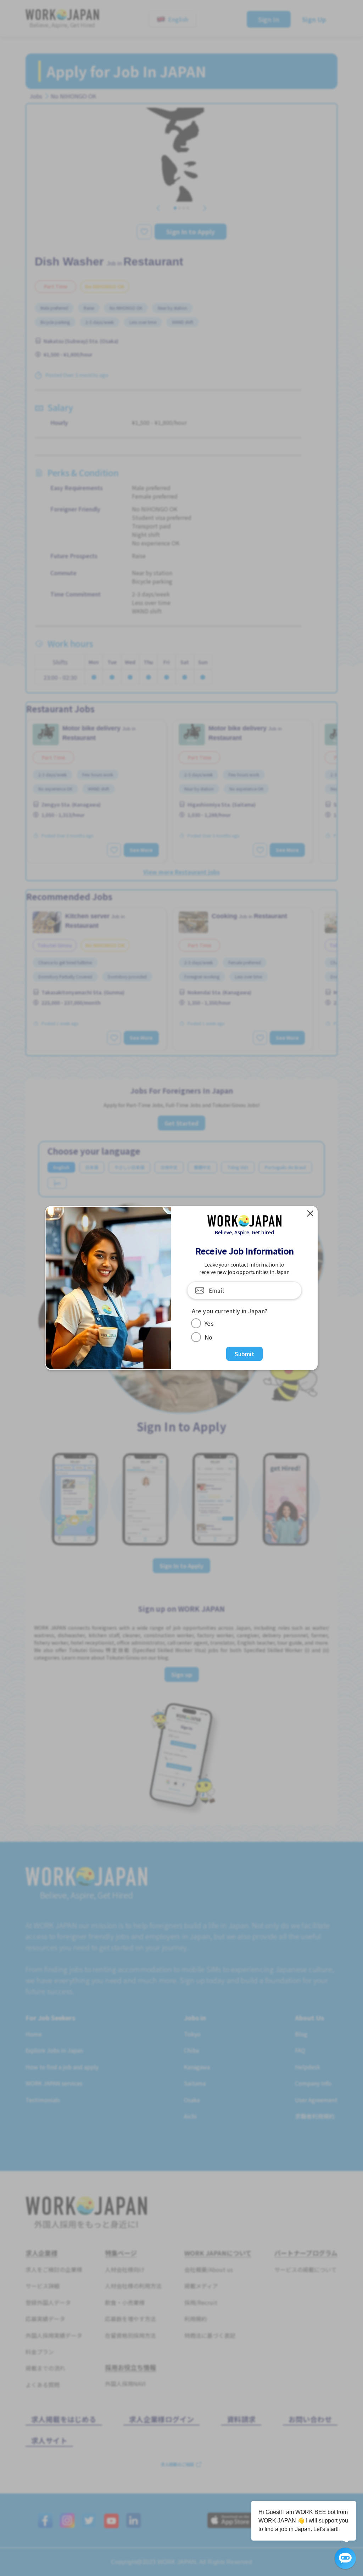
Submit (244, 1354)
